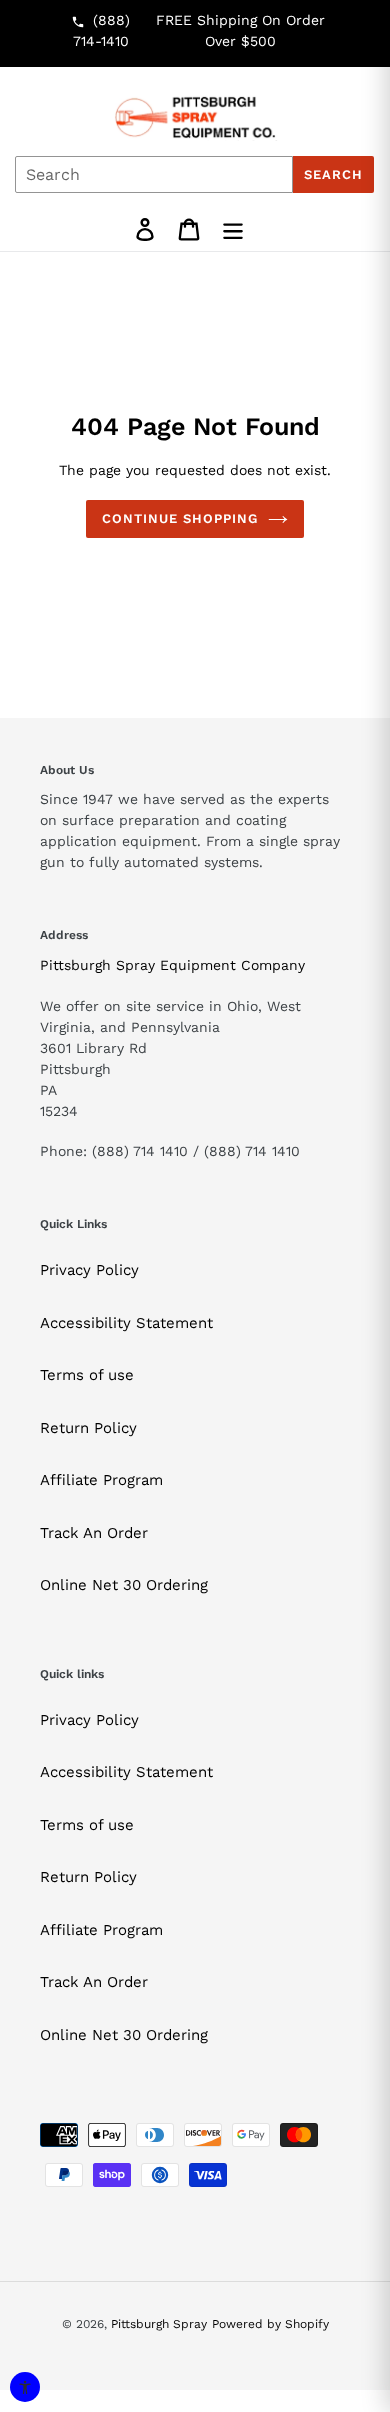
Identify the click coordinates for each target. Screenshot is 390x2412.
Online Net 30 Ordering (124, 1585)
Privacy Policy (89, 1270)
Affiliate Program (101, 1480)
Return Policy (88, 1428)
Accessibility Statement (126, 1323)
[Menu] (233, 229)
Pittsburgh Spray (159, 2324)
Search (333, 174)
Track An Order (94, 1533)
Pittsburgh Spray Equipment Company (172, 965)
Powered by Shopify (270, 2324)
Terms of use (87, 1375)
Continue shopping (180, 518)
